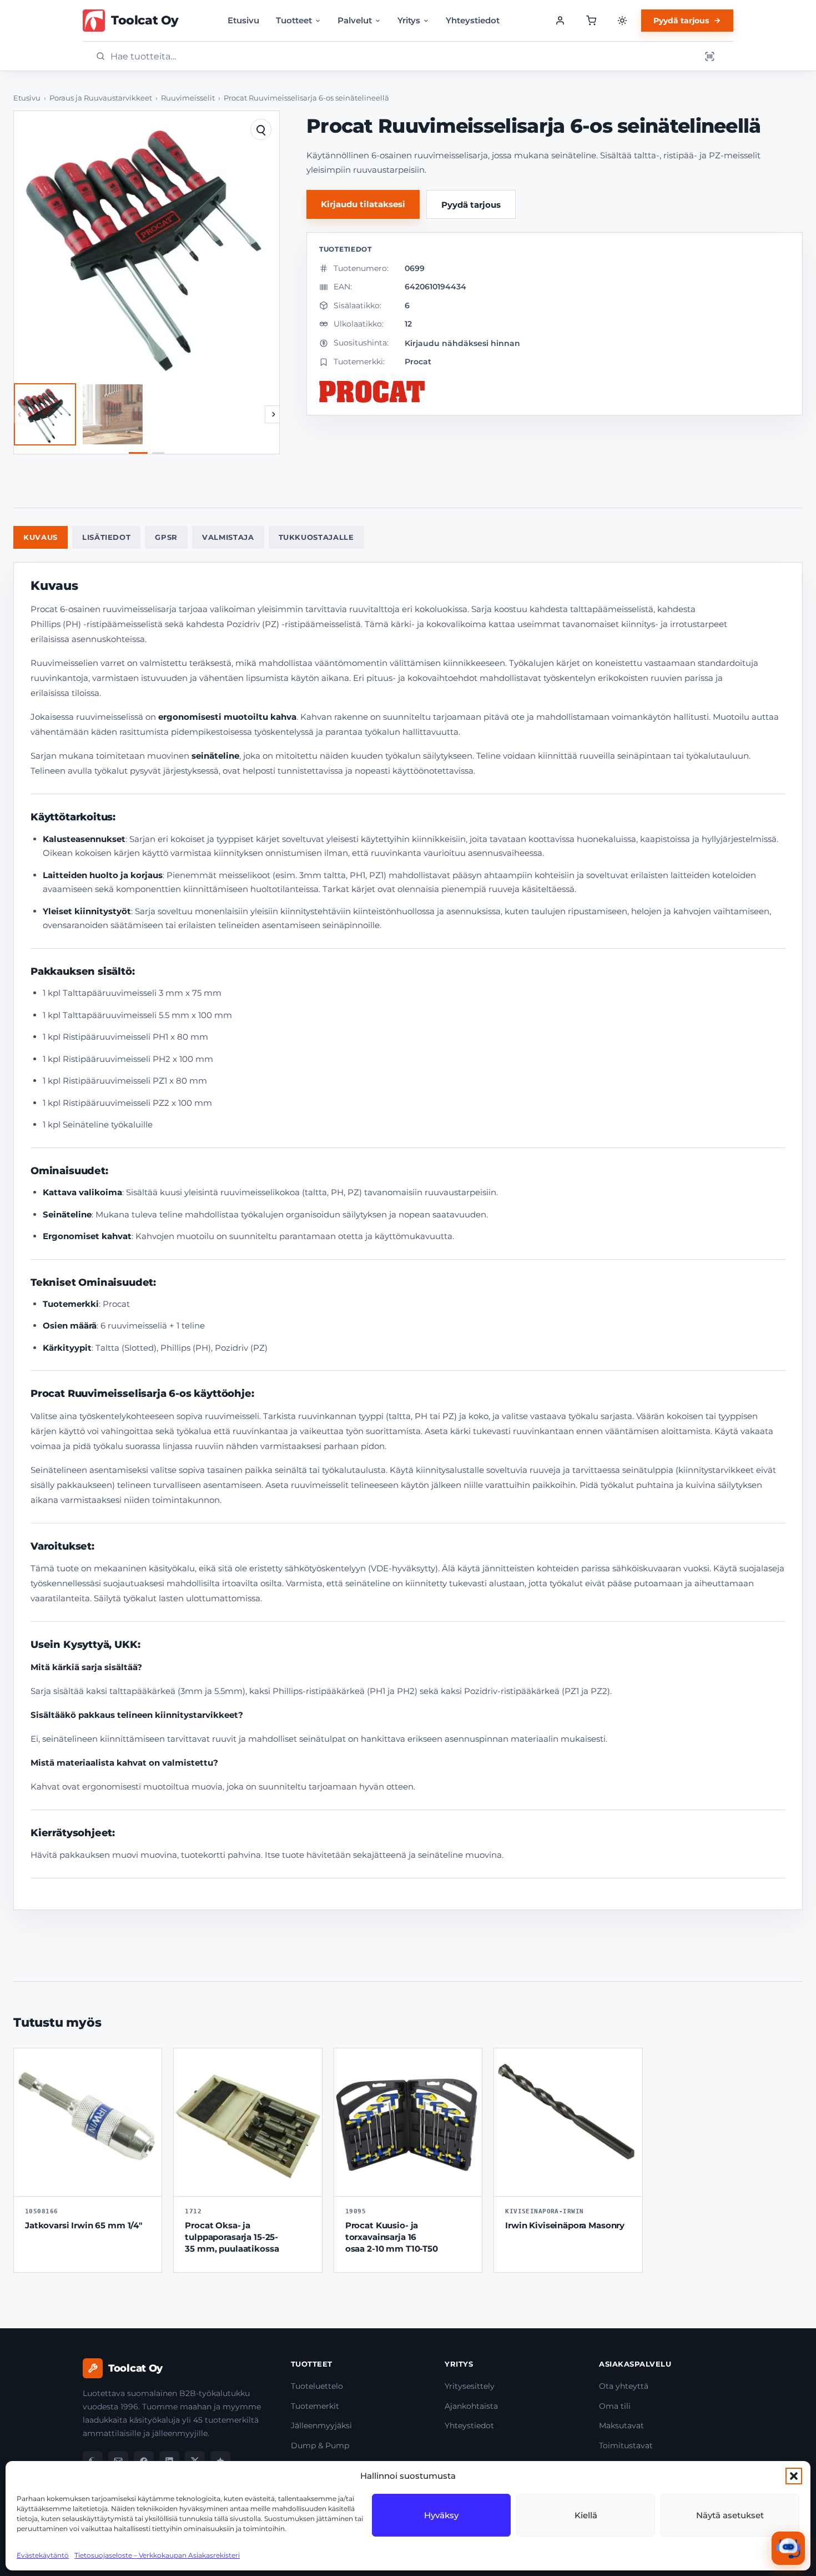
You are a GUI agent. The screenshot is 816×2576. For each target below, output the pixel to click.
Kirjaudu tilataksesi (363, 204)
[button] (794, 2476)
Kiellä (586, 2515)
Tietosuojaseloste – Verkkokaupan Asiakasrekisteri (157, 2555)
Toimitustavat (626, 2445)
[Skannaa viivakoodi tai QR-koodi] (709, 56)
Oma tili (615, 2406)
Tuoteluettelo (317, 2386)
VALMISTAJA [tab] (228, 537)
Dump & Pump (320, 2445)
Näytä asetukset (730, 2515)
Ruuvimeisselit (188, 98)
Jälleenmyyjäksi (321, 2425)
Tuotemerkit (315, 2406)
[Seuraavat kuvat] (274, 414)
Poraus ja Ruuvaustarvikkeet (101, 98)
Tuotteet (294, 20)
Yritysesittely (470, 2386)
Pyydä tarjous (681, 21)
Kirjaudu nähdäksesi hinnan (462, 343)
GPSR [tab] (166, 537)
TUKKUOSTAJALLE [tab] (316, 537)
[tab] (138, 453)
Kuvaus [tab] (41, 537)
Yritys (409, 20)
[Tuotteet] (591, 21)
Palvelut (355, 20)
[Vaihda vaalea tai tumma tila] (622, 21)
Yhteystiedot (473, 20)
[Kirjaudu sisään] (560, 21)
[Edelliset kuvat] (19, 414)
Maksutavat (621, 2425)
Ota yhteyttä (624, 2386)
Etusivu (243, 20)
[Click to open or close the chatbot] (788, 2548)
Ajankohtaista (471, 2406)
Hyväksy (441, 2515)
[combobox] (402, 56)
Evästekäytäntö (43, 2555)
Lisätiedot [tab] (107, 537)
